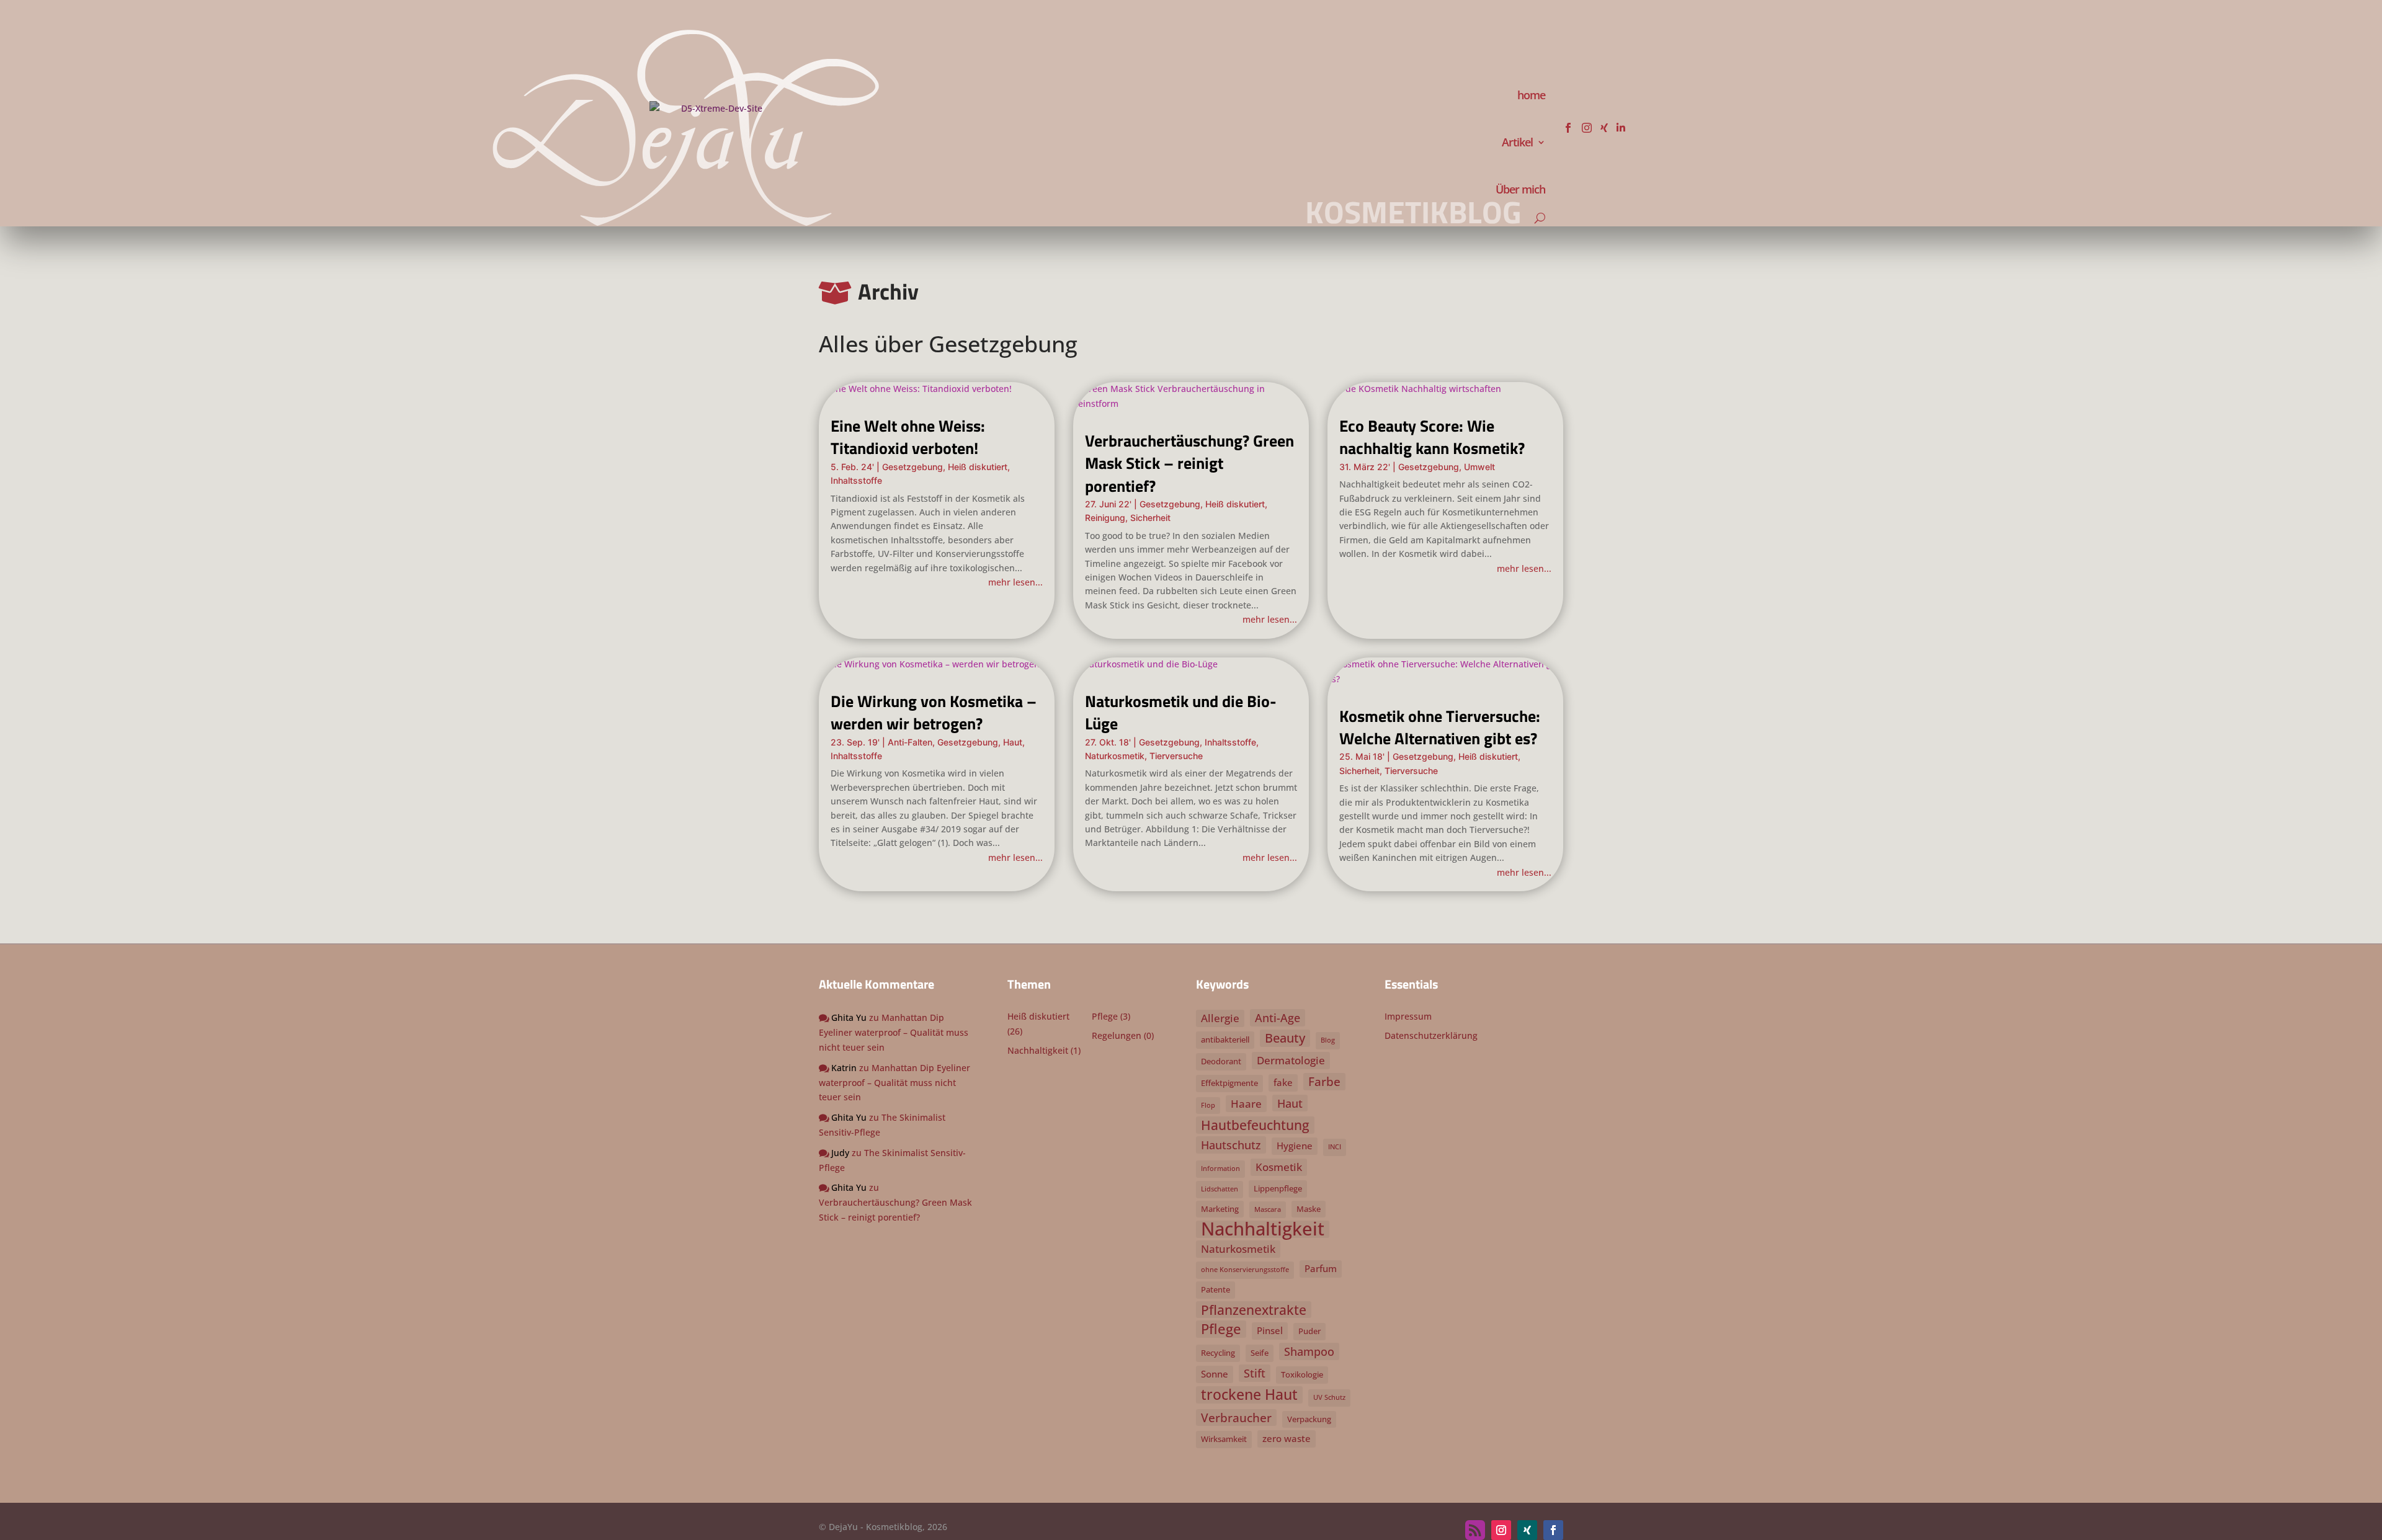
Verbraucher (1236, 1418)
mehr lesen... (1015, 582)
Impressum (1408, 1016)
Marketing (1220, 1209)
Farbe (1324, 1081)
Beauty (1285, 1038)
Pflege (1105, 1016)
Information (1220, 1168)
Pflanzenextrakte (1254, 1310)
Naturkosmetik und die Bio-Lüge (1181, 712)
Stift (1255, 1373)
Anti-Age (1278, 1017)
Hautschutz (1231, 1145)
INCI (1335, 1147)
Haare (1246, 1104)
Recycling (1218, 1353)
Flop (1208, 1105)
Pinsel (1270, 1330)
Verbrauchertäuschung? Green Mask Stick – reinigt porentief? (1189, 463)
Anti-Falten (910, 742)
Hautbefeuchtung (1255, 1125)
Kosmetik (1279, 1167)
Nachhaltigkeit (1038, 1050)
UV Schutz (1329, 1397)
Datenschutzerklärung (1431, 1035)
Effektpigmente (1229, 1083)
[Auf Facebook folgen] (1553, 1530)
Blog (1328, 1040)
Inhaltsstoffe (856, 480)
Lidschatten (1220, 1189)
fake (1283, 1082)
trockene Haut (1249, 1395)
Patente (1216, 1289)
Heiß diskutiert (978, 467)
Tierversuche (1176, 756)
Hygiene (1295, 1146)
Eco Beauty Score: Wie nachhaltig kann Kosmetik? (1432, 437)
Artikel (1517, 142)
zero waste (1287, 1438)
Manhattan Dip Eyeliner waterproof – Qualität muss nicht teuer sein (894, 1032)
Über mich (1520, 189)
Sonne (1215, 1374)
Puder (1309, 1331)
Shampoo (1309, 1351)
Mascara (1268, 1209)
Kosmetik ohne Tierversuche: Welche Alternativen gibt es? (1440, 727)
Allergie (1220, 1018)
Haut (1013, 742)
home (1531, 95)
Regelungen (1117, 1035)
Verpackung (1309, 1419)
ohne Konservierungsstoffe (1245, 1270)
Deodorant (1221, 1061)
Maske (1309, 1209)
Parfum (1321, 1268)
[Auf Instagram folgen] (1501, 1530)
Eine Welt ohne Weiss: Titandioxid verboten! (908, 437)
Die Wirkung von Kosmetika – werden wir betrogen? (934, 712)
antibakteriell (1225, 1039)
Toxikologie (1302, 1374)
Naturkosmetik (1115, 756)
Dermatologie (1291, 1060)
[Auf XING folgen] (1527, 1530)
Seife (1260, 1353)
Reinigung (1105, 518)
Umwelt (1479, 467)
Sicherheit (1150, 518)
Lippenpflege (1278, 1188)
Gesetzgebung (912, 467)
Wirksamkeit (1224, 1439)
